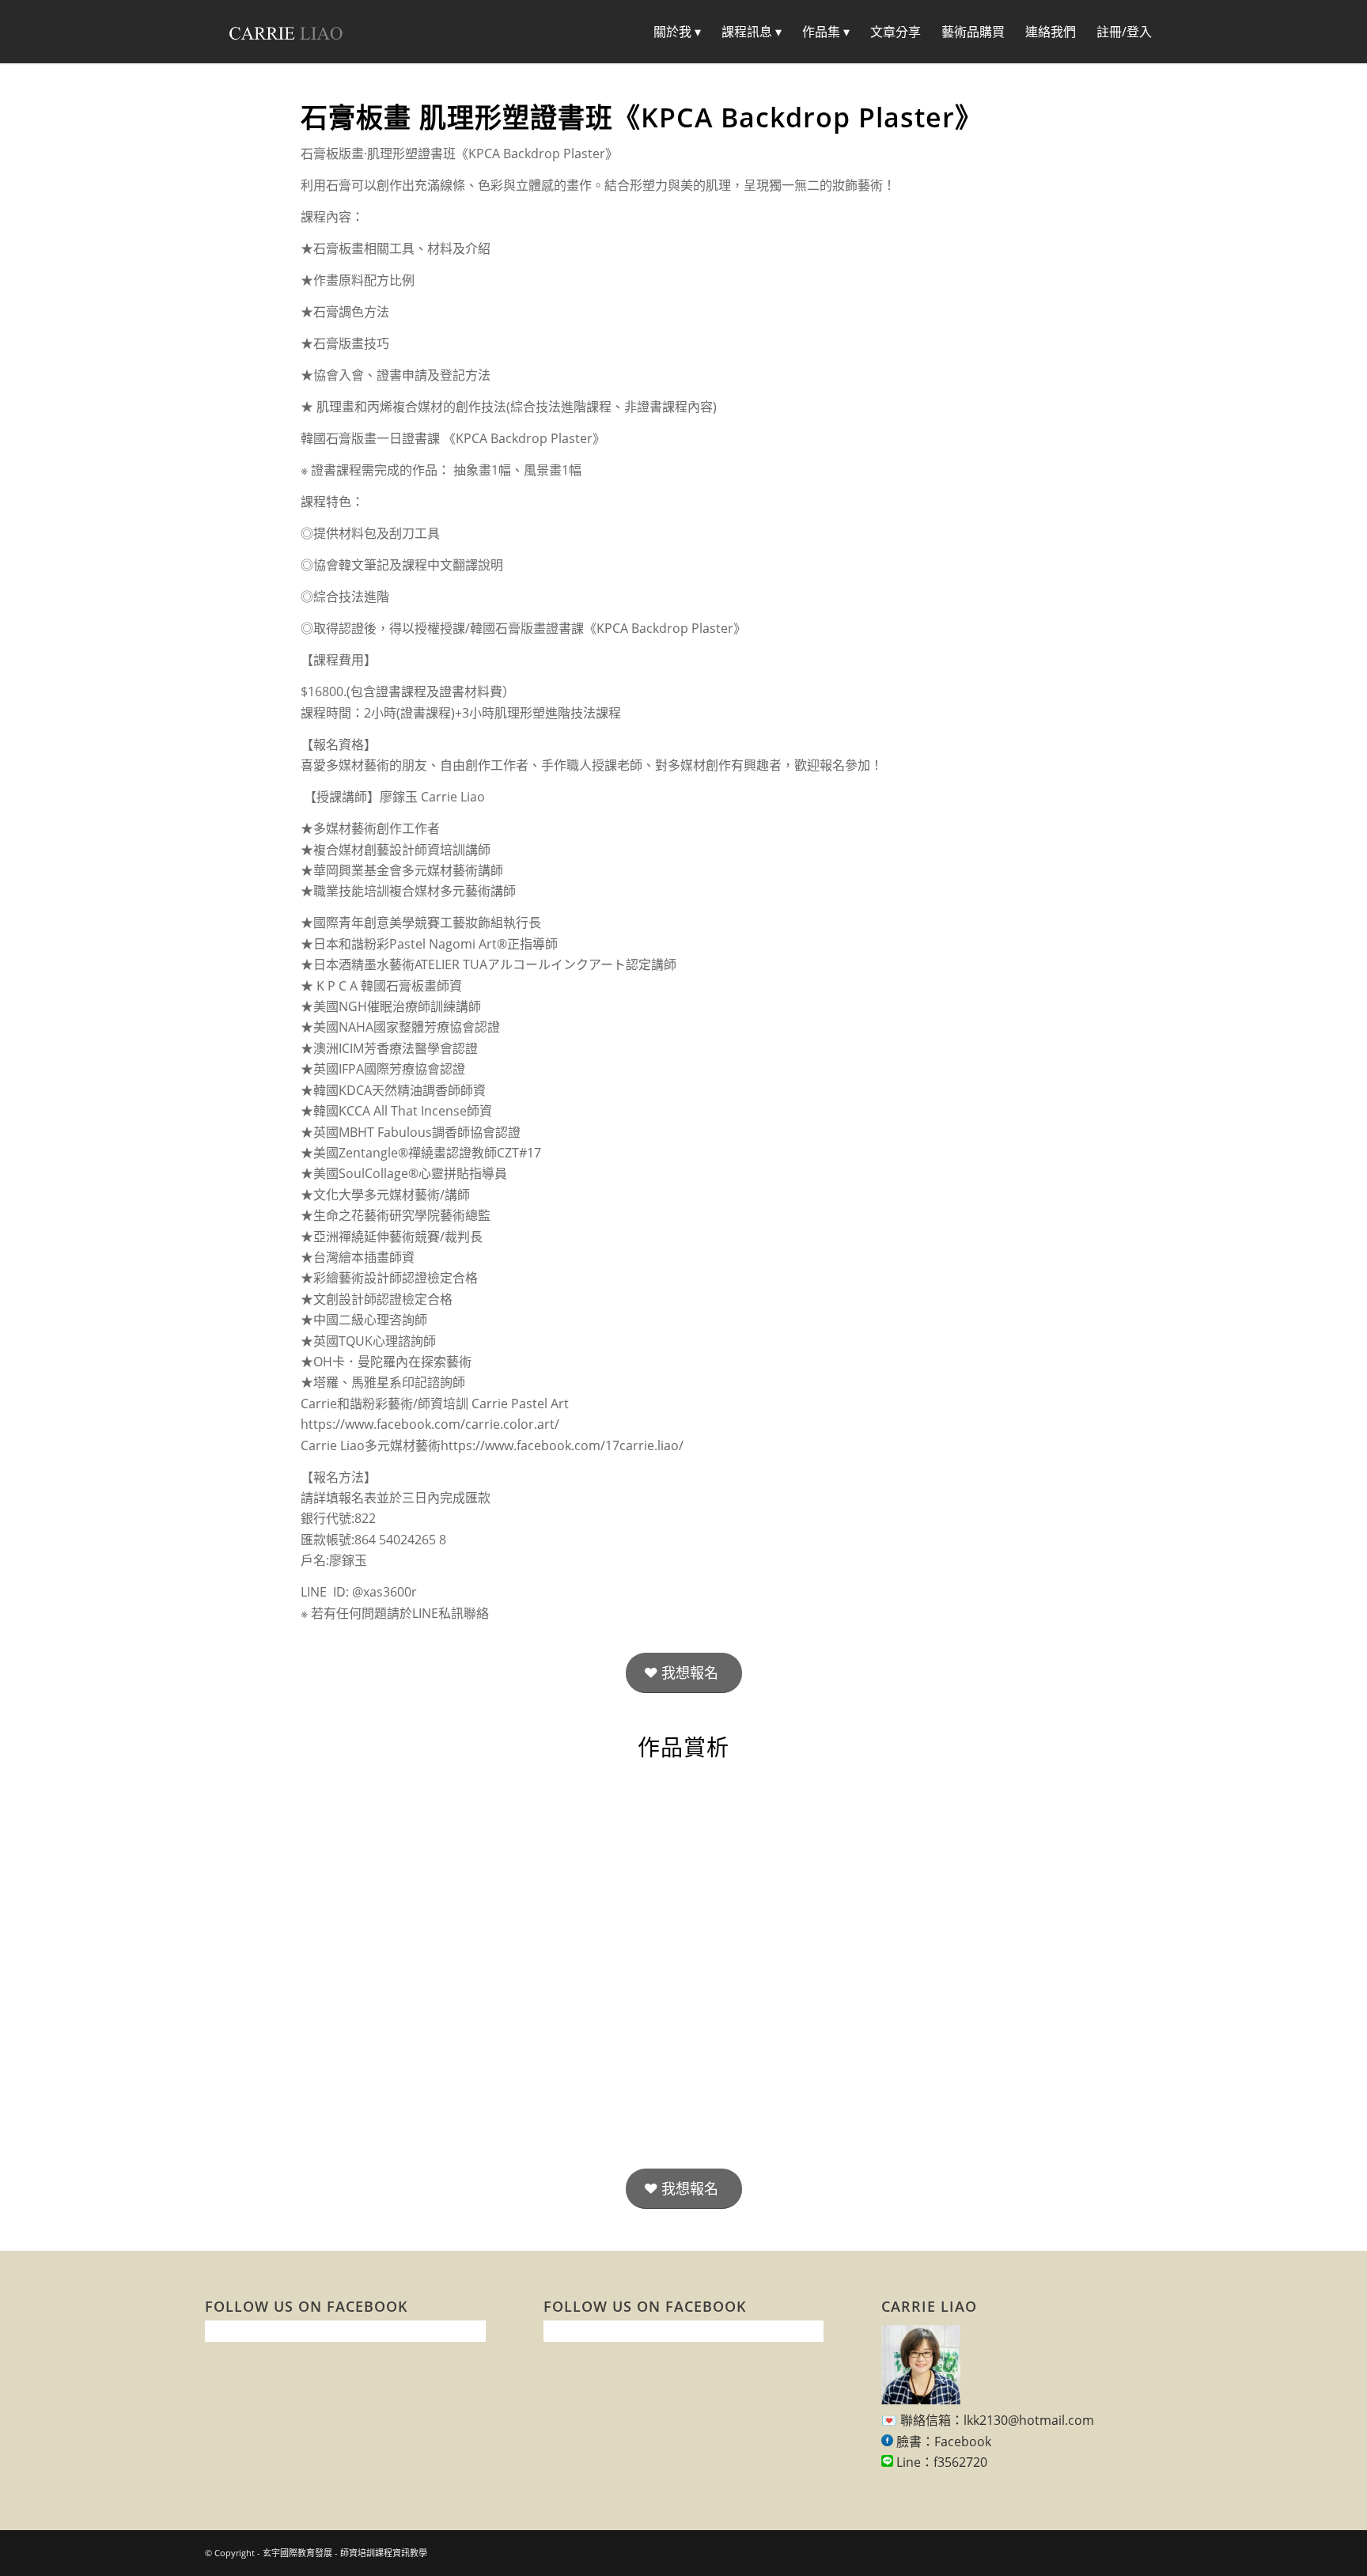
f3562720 (960, 2462)
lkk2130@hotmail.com (1029, 2420)
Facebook (963, 2442)
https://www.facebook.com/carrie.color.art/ (430, 1424)
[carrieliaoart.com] (286, 32)
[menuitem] (677, 32)
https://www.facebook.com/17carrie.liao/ (562, 1445)
